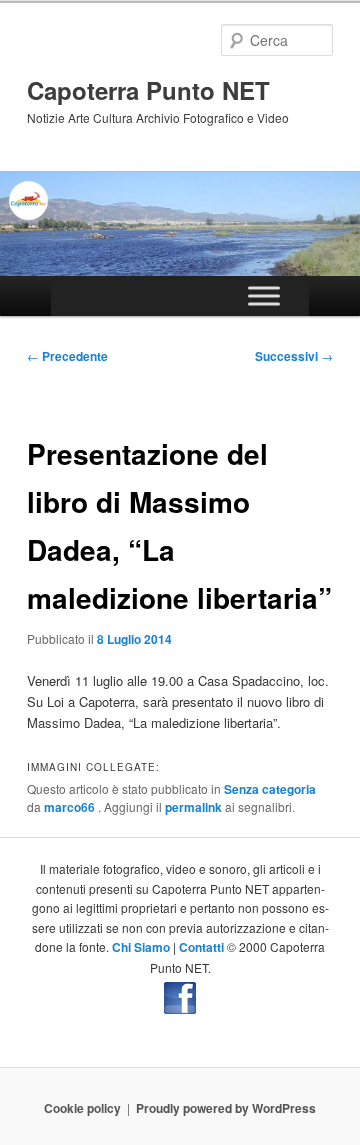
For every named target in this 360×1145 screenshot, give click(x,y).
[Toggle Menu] (264, 295)
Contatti (201, 947)
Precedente (67, 356)
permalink (193, 807)
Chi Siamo (141, 947)
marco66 (71, 807)
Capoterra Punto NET (148, 90)
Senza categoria (270, 789)
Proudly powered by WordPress (226, 1108)
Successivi (294, 356)
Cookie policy (82, 1108)
